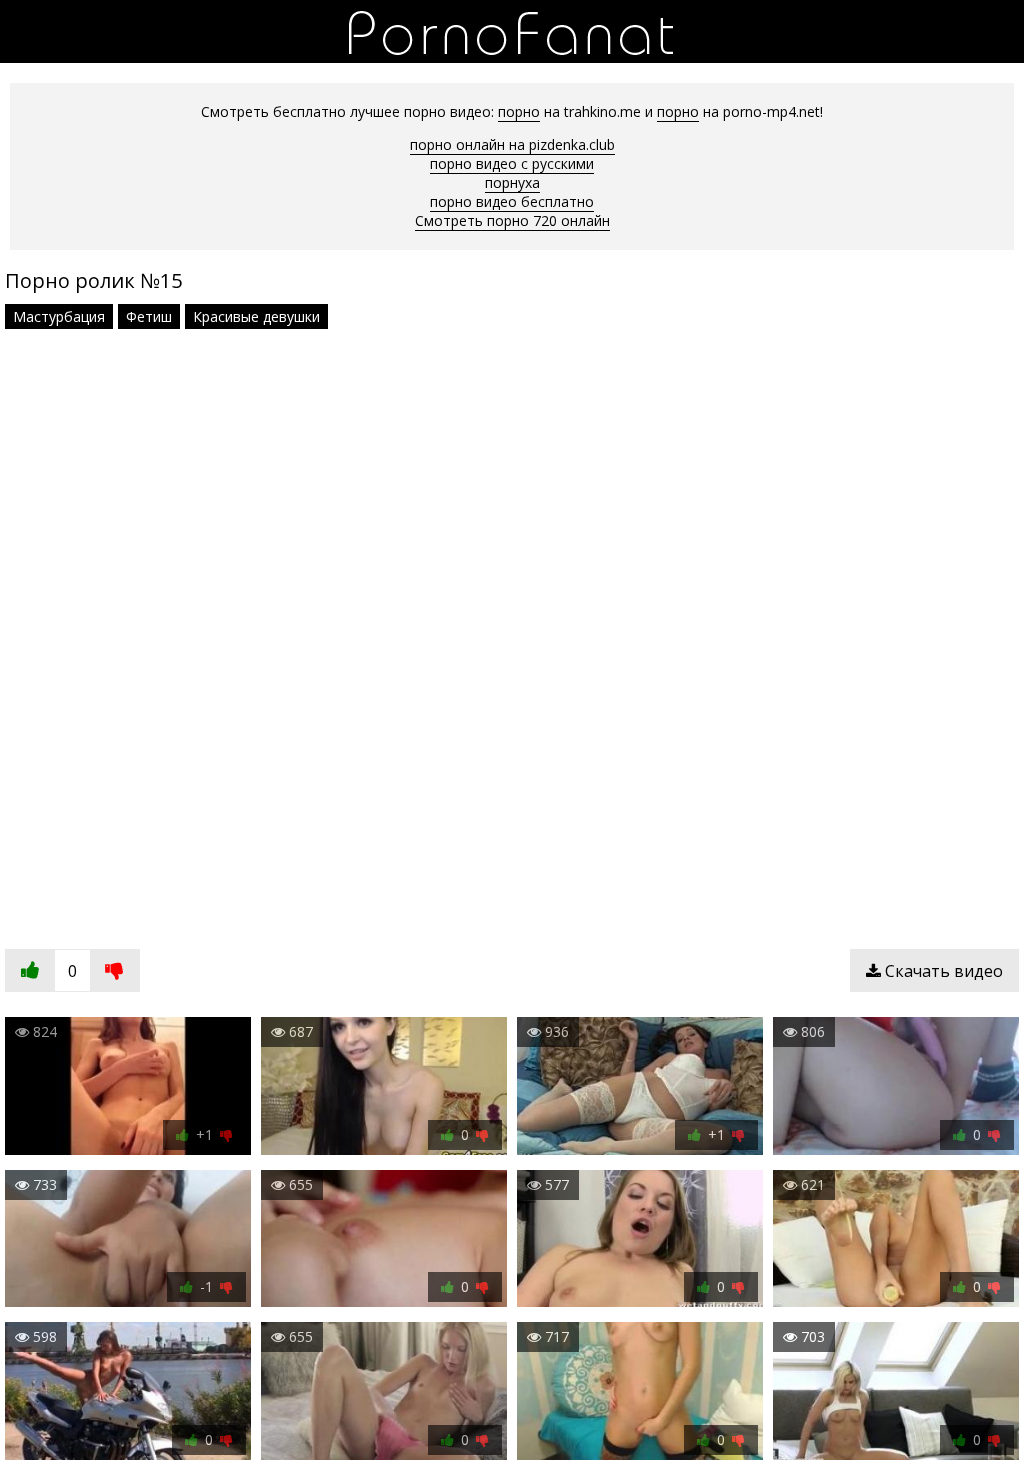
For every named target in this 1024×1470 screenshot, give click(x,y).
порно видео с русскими (512, 163)
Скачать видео (942, 971)
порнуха (512, 182)
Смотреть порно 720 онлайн (512, 220)
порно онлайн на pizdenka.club (512, 144)
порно (519, 111)
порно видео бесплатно (512, 201)
